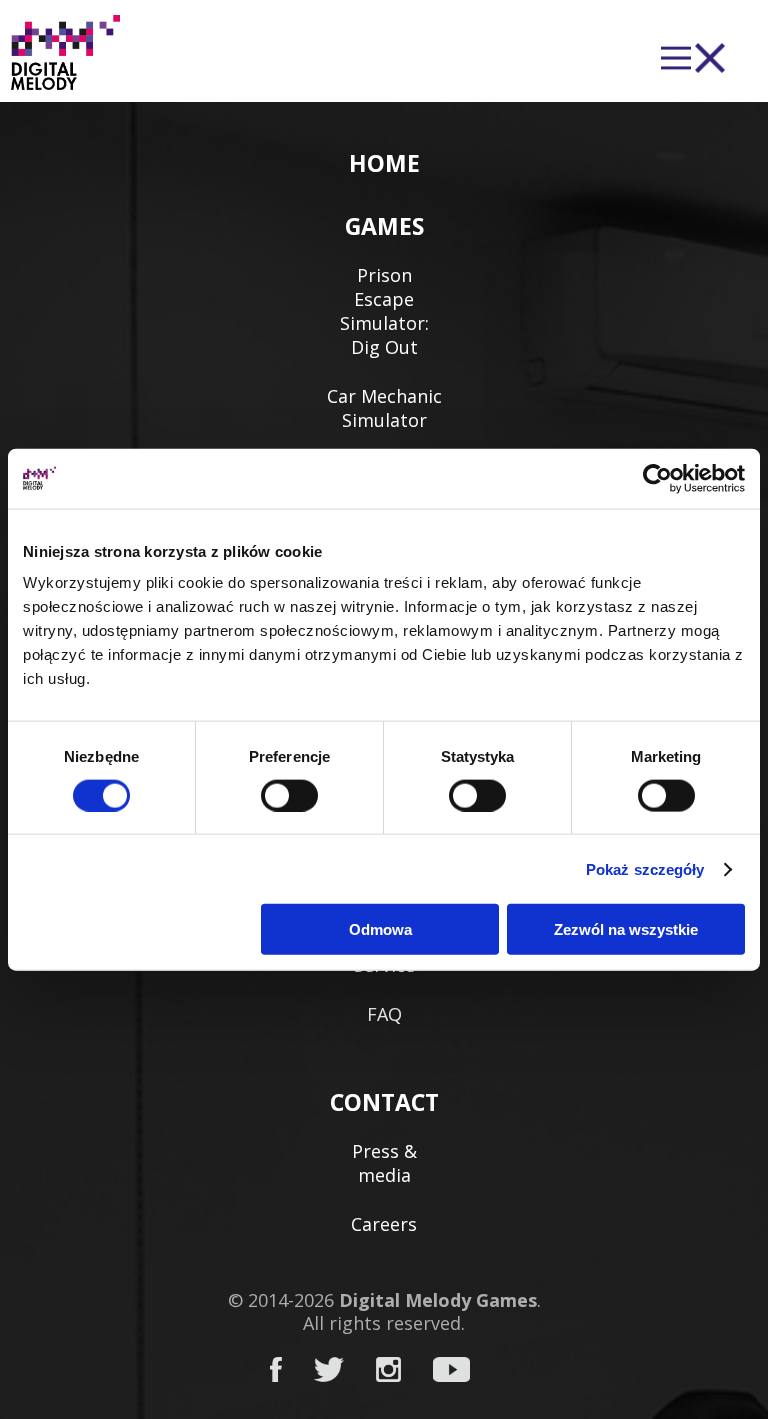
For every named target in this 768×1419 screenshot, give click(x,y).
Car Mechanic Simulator (384, 408)
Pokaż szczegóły (645, 868)
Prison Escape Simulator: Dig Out (384, 311)
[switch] (289, 795)
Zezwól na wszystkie (626, 929)
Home (384, 163)
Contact (384, 1102)
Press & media (384, 1163)
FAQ (384, 1014)
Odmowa (380, 929)
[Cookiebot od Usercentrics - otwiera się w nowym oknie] (657, 478)
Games (384, 226)
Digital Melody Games (438, 1300)
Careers (384, 1224)
